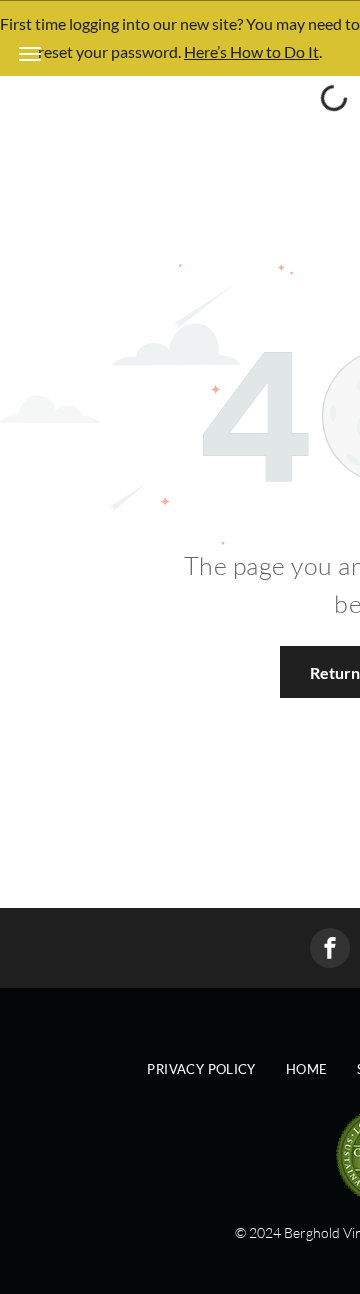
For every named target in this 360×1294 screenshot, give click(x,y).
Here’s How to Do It (251, 51)
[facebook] (330, 950)
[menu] (30, 54)
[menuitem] (201, 1070)
